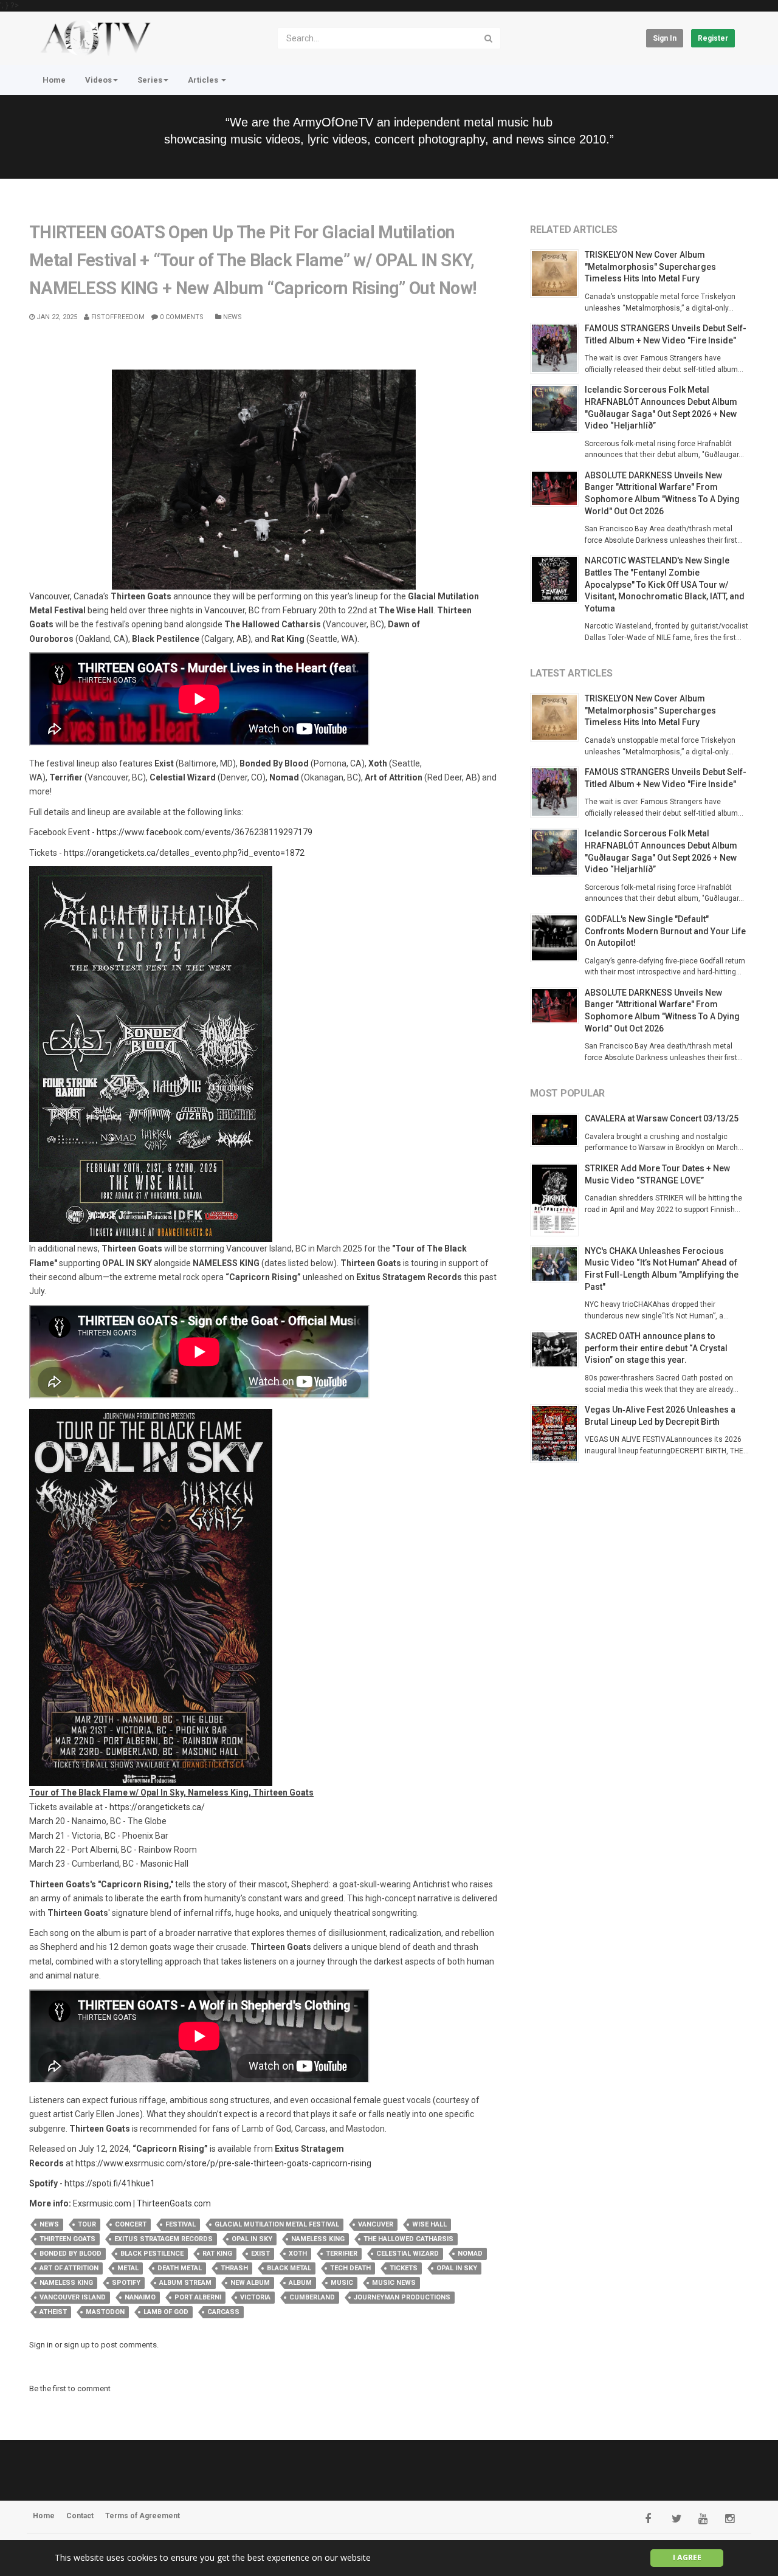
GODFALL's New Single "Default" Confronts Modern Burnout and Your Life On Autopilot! (665, 931)
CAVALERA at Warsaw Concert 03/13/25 (662, 1118)
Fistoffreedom (117, 317)
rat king (217, 2254)
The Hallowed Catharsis (408, 2239)
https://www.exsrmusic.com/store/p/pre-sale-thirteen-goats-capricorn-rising (223, 2163)
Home (54, 80)
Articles (204, 80)
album (300, 2283)
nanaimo (140, 2297)
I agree (687, 2557)
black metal (289, 2268)
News (232, 317)
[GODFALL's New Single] (557, 938)
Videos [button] (98, 80)
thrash (234, 2268)
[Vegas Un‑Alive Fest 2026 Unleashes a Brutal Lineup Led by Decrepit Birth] (557, 1434)
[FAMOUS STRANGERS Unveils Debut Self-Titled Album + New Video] (557, 348)
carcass (223, 2312)
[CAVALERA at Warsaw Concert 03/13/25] (557, 1130)
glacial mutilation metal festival (277, 2224)
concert (131, 2224)
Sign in (665, 38)
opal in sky (457, 2268)
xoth (298, 2254)
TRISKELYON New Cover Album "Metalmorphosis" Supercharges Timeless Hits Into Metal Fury (650, 267)
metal (128, 2268)
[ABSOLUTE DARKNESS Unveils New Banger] (557, 489)
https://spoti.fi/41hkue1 (110, 2183)
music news (394, 2283)
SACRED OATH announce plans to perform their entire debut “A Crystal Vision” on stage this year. (656, 1348)
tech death (350, 2268)
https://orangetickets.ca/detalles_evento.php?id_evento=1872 (184, 853)
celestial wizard (408, 2254)
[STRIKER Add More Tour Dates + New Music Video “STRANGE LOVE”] (557, 1200)
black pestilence (152, 2254)
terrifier (342, 2254)
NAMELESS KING (318, 2239)
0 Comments (181, 317)
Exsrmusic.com (102, 2203)
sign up (77, 2345)
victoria (255, 2297)
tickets (404, 2268)
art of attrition (69, 2268)
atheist (53, 2312)
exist (260, 2254)
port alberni (198, 2297)
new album (250, 2283)
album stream (185, 2283)
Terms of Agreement (143, 2516)
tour (87, 2224)
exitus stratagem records (164, 2239)
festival (181, 2224)
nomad (470, 2254)
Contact (80, 2516)
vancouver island (73, 2297)
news (49, 2224)
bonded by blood (71, 2254)
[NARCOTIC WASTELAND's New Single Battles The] (557, 579)
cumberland (312, 2297)
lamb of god (166, 2312)
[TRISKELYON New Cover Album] (557, 274)
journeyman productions (402, 2297)
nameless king (66, 2283)
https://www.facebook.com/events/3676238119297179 (205, 832)
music (342, 2283)
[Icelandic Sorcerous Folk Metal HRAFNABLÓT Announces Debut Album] (557, 408)
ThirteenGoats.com (174, 2203)
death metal (180, 2268)
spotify (126, 2283)
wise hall (429, 2224)
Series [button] (150, 80)
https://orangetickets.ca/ (157, 1807)
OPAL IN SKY (252, 2239)
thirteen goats (67, 2239)
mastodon (105, 2312)
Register (713, 38)
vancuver (376, 2224)
